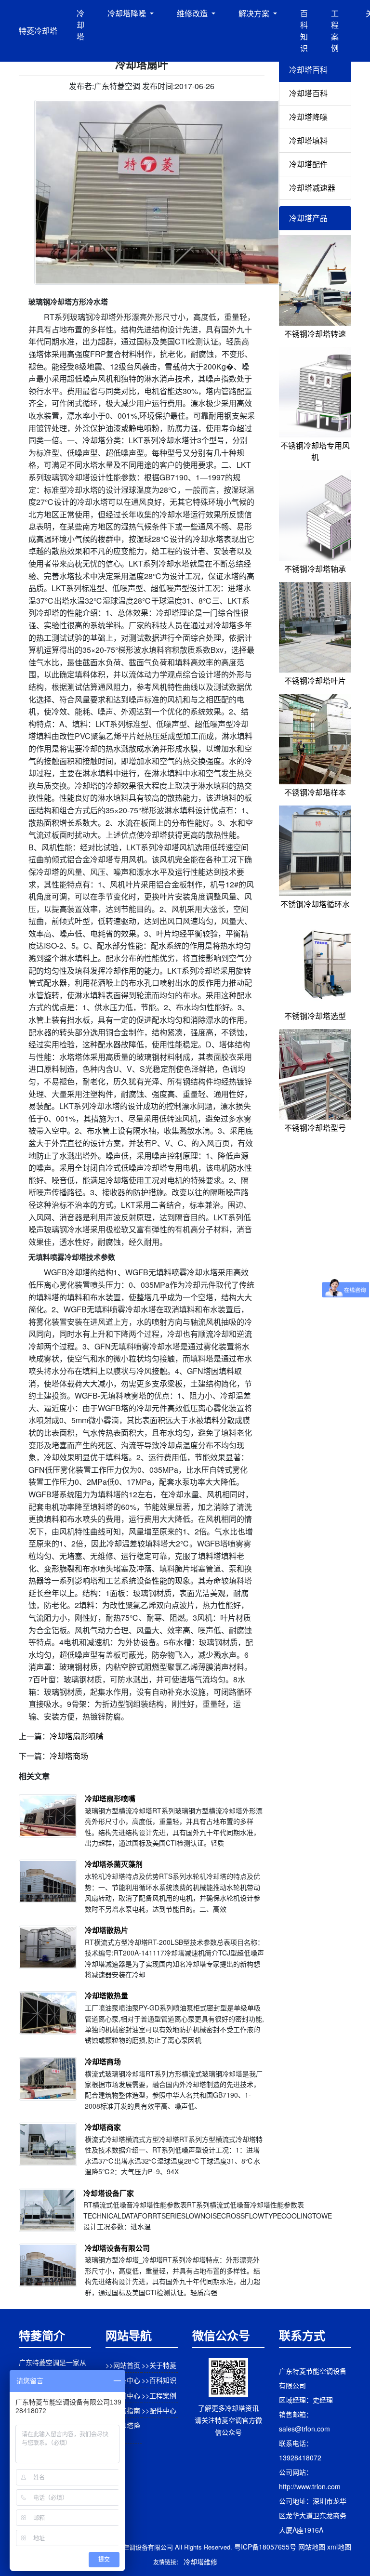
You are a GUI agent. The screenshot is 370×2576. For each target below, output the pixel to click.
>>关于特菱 (159, 2365)
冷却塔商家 (103, 2127)
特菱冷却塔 (38, 31)
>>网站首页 (123, 2365)
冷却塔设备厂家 (109, 2193)
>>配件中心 (159, 2410)
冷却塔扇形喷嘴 (77, 1736)
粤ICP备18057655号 (265, 2547)
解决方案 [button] (255, 13)
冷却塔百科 (308, 93)
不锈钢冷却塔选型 (315, 1016)
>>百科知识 (159, 2380)
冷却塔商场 (69, 1756)
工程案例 (335, 31)
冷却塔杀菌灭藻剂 (114, 1864)
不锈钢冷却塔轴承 (315, 569)
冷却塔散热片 (106, 1930)
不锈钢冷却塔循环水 (315, 904)
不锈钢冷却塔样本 (315, 792)
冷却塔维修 (200, 2562)
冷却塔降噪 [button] (128, 13)
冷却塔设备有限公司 (117, 2248)
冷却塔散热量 (106, 1995)
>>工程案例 (159, 2395)
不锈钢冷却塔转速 (315, 334)
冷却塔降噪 (308, 117)
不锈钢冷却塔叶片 (315, 680)
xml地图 (339, 2547)
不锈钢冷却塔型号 (315, 1128)
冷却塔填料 (308, 140)
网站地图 (312, 2547)
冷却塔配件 (308, 164)
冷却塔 (80, 25)
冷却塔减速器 (312, 188)
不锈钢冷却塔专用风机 (315, 451)
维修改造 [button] (193, 13)
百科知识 (304, 31)
